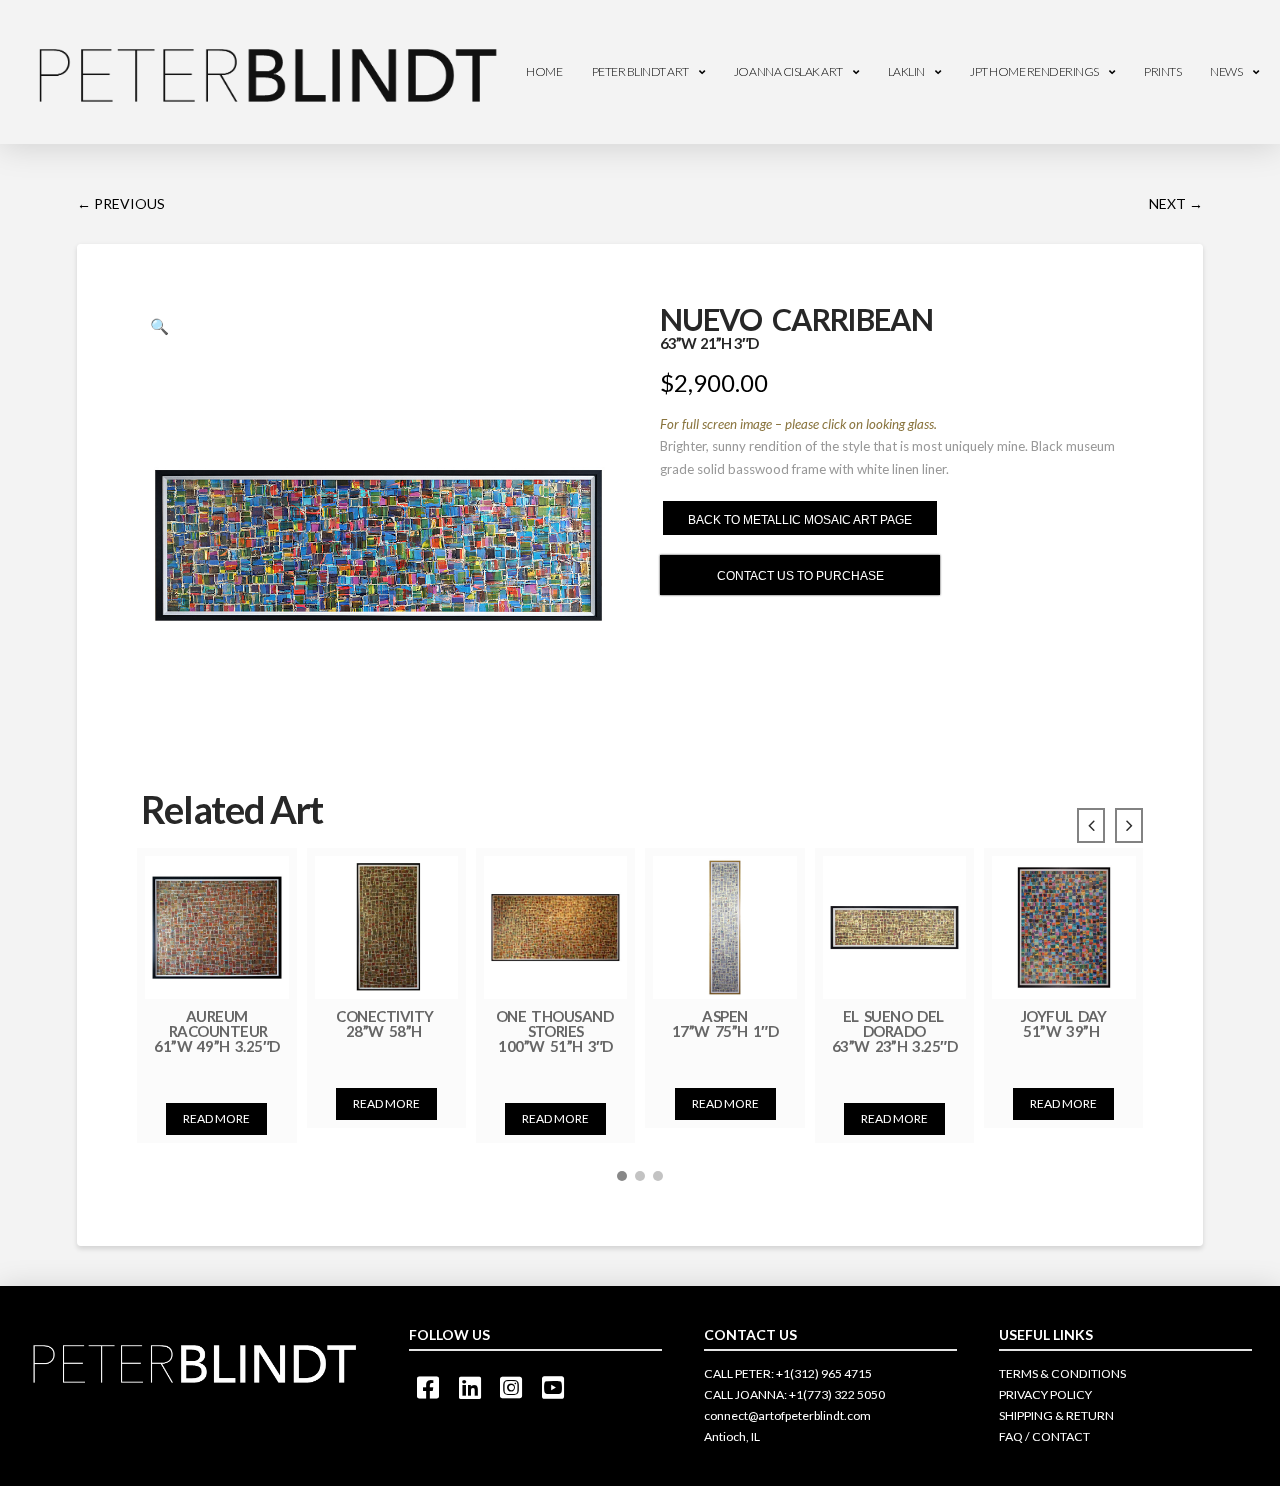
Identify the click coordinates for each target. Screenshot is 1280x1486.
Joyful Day (1064, 1023)
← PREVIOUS (121, 203)
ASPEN (725, 1023)
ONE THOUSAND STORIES (556, 1030)
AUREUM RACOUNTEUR (217, 1030)
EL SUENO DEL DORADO (895, 1030)
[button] (622, 1176)
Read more (216, 1118)
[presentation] (1091, 826)
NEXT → (1176, 203)
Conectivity (386, 1023)
